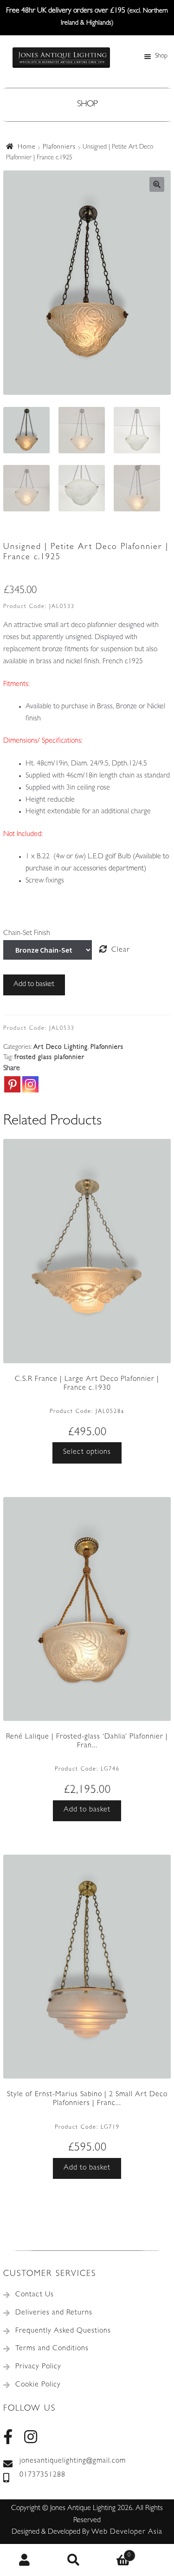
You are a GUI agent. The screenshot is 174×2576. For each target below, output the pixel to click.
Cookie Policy (38, 2385)
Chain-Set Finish (27, 934)
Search (74, 2560)
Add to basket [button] (87, 1810)
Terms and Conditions (52, 2349)
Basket (115, 2552)
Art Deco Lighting (61, 1047)
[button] (157, 184)
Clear (121, 950)
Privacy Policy (38, 2367)
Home (27, 147)
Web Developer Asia (127, 2532)
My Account (25, 2560)
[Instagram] (30, 1084)
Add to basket (34, 985)
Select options (87, 1452)
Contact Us (35, 2295)
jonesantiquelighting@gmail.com (73, 2461)
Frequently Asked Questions (63, 2331)
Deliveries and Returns (54, 2313)
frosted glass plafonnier (49, 1058)
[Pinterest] (12, 1084)
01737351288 (42, 2475)
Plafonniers (59, 147)
